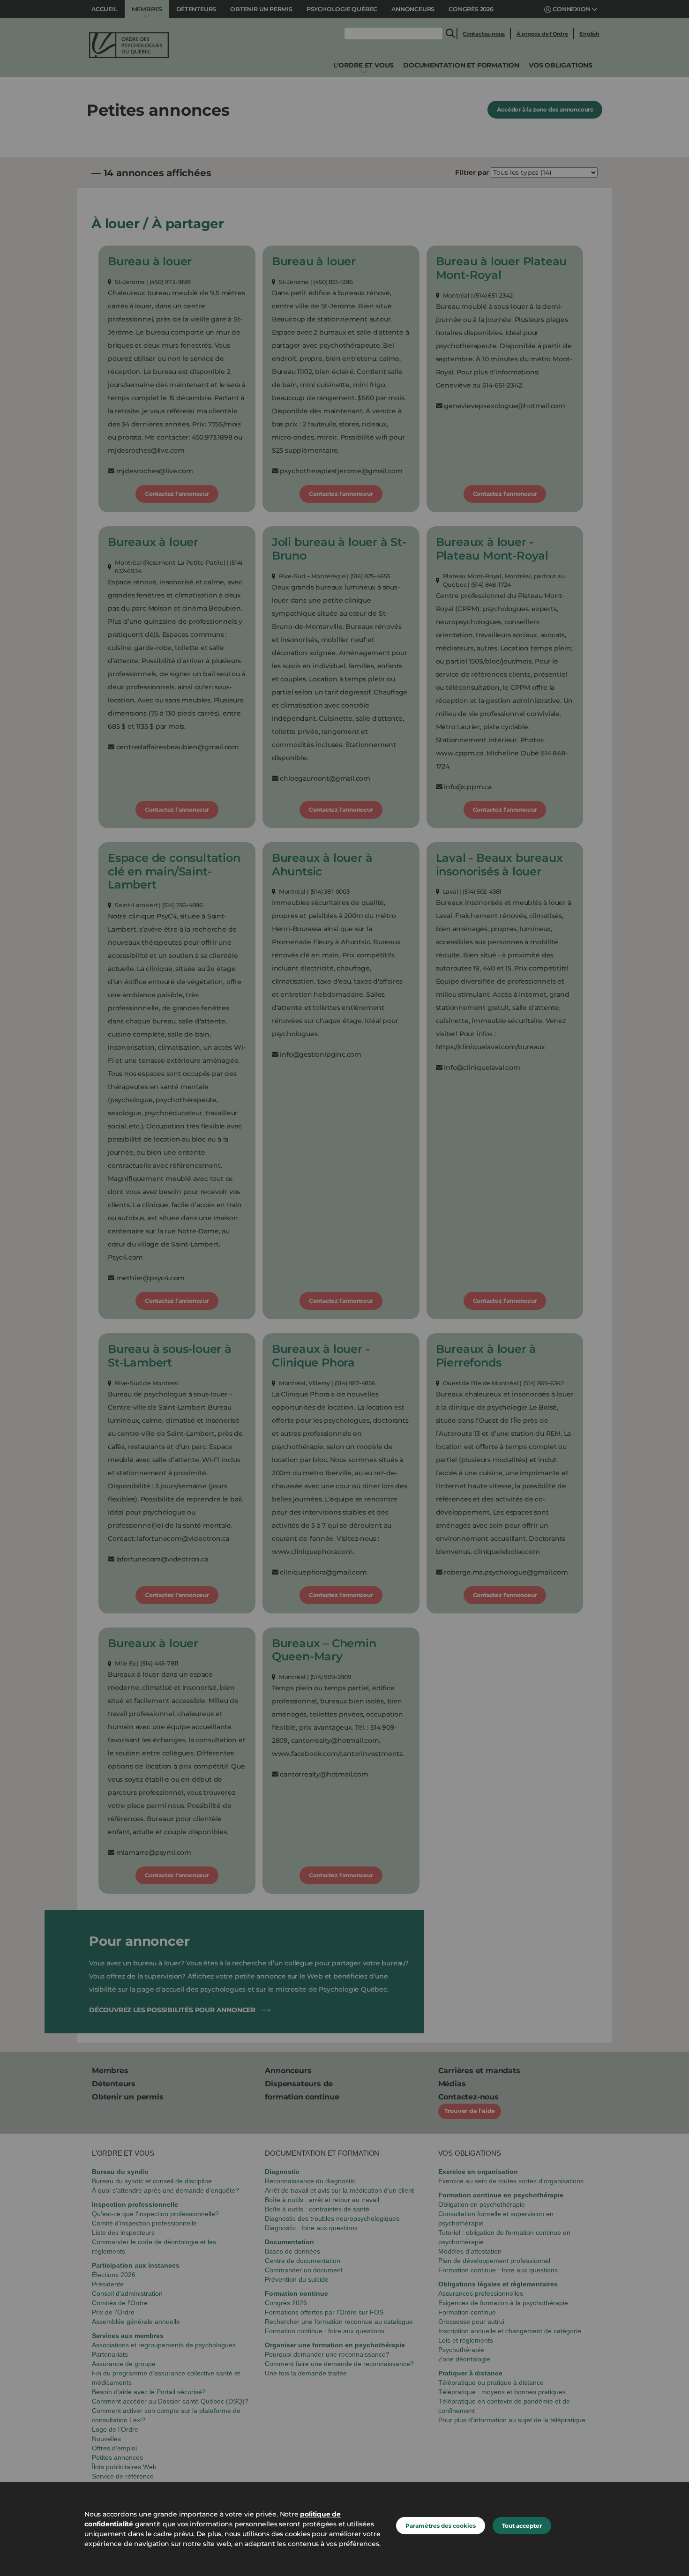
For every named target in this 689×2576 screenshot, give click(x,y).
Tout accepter (522, 2526)
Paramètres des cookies (441, 2526)
